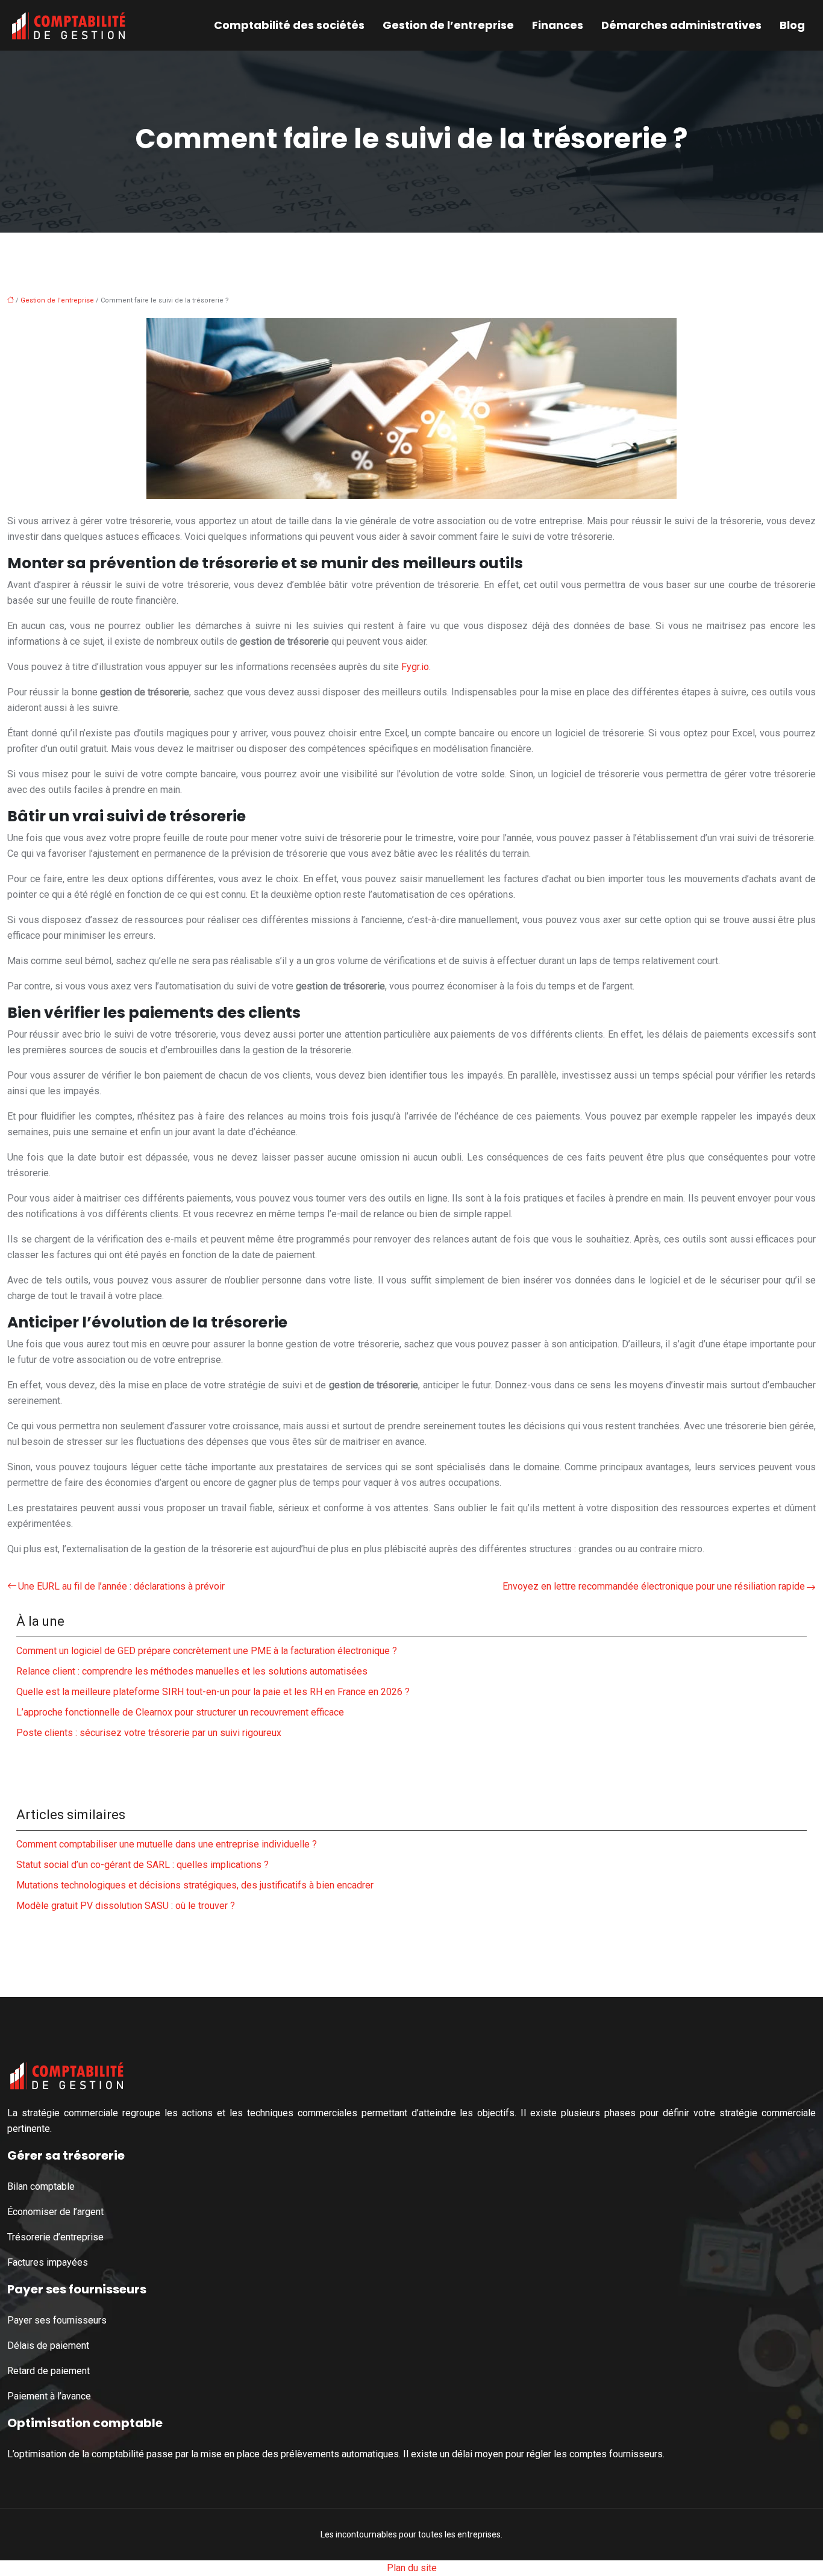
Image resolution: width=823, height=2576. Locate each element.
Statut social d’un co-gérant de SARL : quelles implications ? (142, 1865)
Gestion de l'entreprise (57, 300)
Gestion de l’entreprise (448, 25)
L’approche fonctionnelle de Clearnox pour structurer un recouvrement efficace (180, 1712)
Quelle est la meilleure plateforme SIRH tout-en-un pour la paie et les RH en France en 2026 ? (213, 1692)
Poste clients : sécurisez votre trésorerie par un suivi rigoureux (149, 1733)
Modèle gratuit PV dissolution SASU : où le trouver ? (126, 1906)
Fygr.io (415, 667)
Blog (792, 25)
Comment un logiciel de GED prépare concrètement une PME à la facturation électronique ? (207, 1651)
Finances (558, 25)
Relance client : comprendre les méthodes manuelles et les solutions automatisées (192, 1671)
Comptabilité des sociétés (289, 25)
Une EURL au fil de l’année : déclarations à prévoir (121, 1586)
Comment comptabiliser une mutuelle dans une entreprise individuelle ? (167, 1844)
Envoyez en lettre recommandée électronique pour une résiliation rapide (654, 1586)
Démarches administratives (681, 25)
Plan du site (412, 2568)
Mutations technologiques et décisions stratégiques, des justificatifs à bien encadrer (195, 1885)
